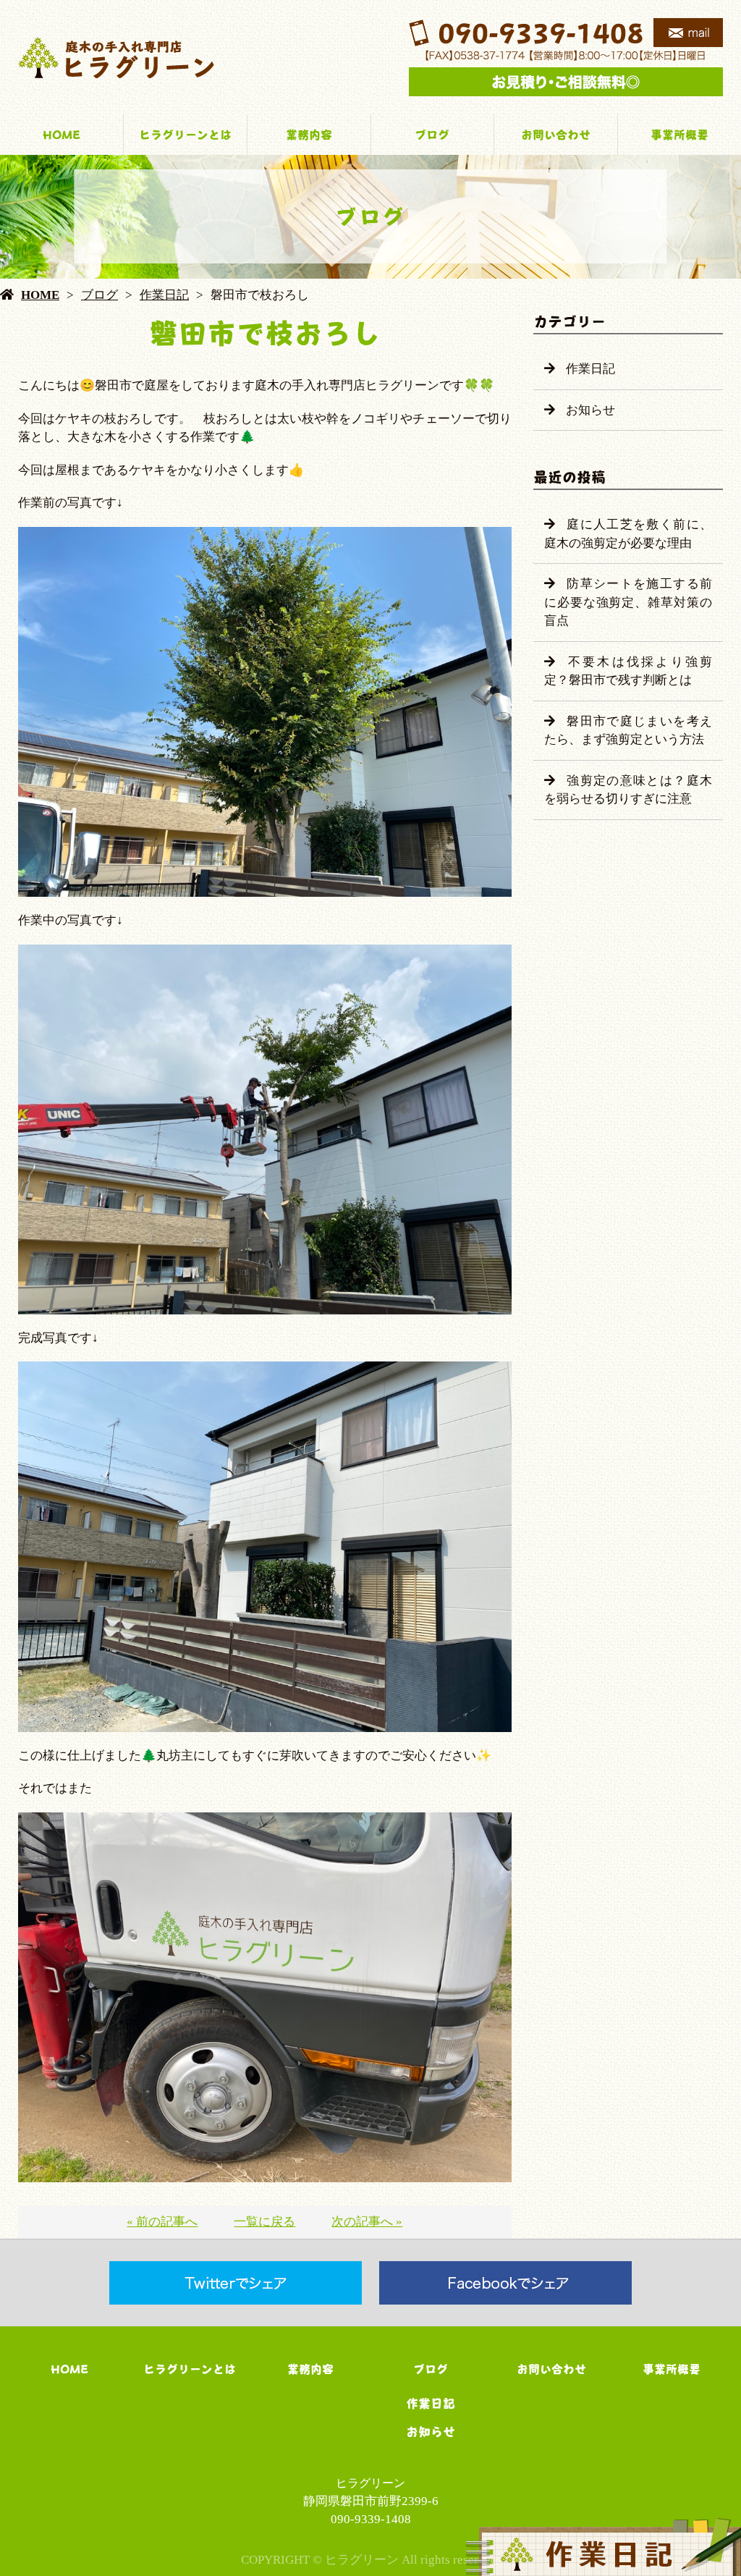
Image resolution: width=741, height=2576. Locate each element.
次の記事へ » (367, 2222)
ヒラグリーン (370, 2483)
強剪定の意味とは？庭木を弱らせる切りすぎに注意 (628, 790)
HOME (62, 135)
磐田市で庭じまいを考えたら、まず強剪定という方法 (628, 731)
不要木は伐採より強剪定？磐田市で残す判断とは (628, 671)
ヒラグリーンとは (185, 135)
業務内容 (309, 135)
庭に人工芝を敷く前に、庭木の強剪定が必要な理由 (628, 534)
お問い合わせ (556, 135)
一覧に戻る (264, 2222)
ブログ (432, 135)
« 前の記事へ (162, 2222)
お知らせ (590, 410)
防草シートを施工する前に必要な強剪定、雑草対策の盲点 (628, 602)
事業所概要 (679, 135)
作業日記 (164, 295)
